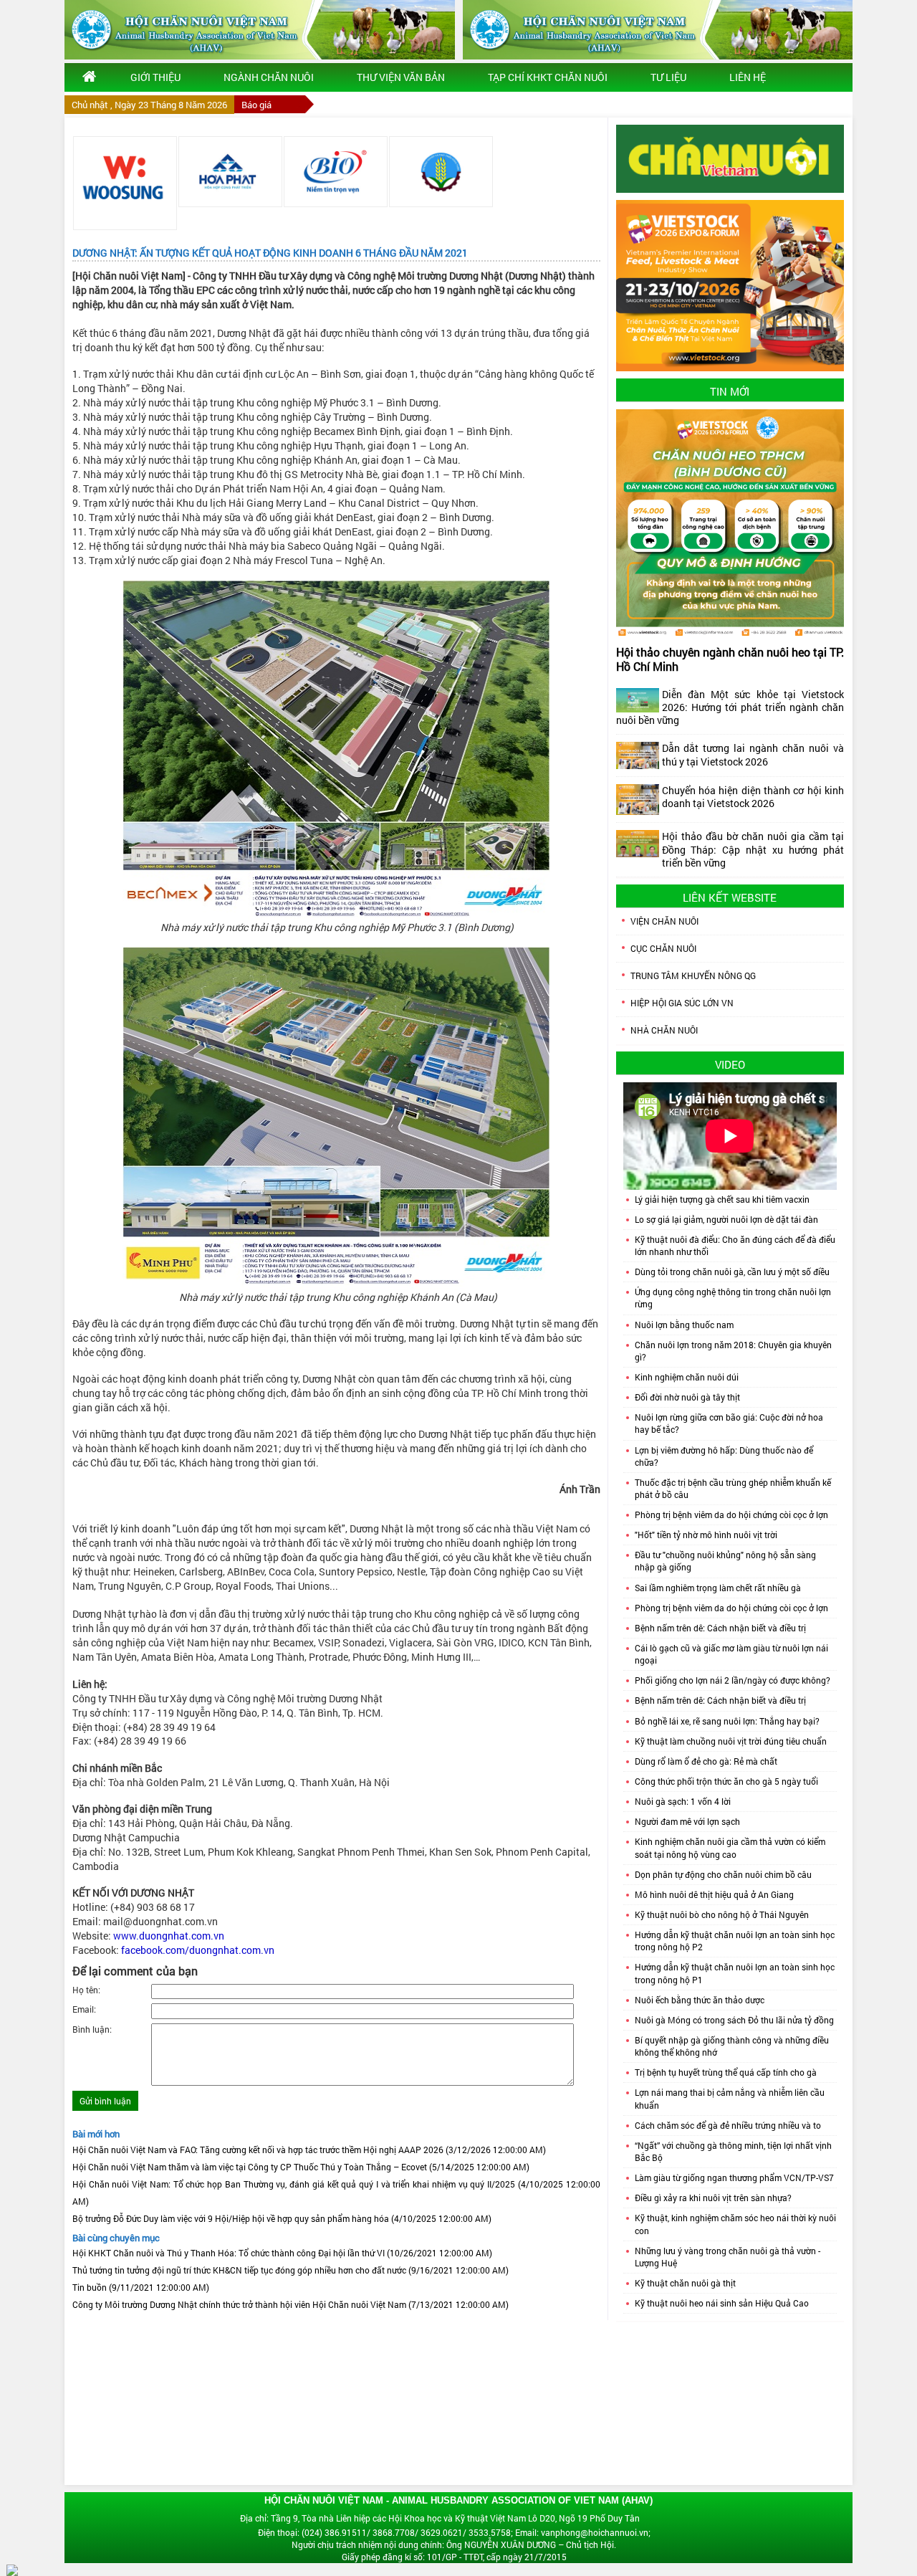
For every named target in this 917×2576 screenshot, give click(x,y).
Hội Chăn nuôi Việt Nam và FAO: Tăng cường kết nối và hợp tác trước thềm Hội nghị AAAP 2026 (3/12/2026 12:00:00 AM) (309, 2150)
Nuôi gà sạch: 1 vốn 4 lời (683, 1801)
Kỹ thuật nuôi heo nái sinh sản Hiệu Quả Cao (722, 2303)
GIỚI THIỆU (155, 77)
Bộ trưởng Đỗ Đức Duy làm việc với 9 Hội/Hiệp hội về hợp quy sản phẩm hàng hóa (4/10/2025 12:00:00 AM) (282, 2218)
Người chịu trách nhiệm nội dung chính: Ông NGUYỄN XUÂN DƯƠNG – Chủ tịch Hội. (454, 2544)
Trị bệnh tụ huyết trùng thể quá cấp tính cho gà (726, 2072)
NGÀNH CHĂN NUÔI (269, 77)
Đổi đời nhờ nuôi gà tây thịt (687, 1397)
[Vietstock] (730, 285)
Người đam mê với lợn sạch (687, 1821)
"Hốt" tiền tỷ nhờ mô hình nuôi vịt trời (706, 1535)
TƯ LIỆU (668, 77)
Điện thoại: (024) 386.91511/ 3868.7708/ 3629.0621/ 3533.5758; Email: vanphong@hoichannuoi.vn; (454, 2532)
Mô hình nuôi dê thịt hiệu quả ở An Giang (714, 1894)
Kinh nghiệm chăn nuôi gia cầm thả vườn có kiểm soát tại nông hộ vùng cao (730, 1847)
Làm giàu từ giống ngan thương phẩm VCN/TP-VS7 (734, 2177)
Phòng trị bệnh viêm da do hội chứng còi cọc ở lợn (731, 1514)
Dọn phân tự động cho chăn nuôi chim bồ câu (723, 1874)
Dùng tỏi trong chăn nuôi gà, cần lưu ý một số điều (732, 1272)
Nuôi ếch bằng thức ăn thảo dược (700, 2000)
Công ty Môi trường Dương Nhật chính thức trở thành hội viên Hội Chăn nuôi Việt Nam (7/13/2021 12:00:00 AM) (291, 2304)
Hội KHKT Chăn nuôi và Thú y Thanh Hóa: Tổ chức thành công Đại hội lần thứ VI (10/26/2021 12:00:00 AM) (282, 2253)
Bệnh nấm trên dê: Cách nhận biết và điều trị (720, 1628)
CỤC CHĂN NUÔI (663, 948)
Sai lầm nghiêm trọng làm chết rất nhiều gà (718, 1588)
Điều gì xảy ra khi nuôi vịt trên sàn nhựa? (713, 2198)
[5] (336, 172)
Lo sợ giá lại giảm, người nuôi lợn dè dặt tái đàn (726, 1219)
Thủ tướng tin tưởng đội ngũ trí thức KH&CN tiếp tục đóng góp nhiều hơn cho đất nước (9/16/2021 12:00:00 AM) (291, 2270)
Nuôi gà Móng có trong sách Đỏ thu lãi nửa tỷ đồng (734, 2020)
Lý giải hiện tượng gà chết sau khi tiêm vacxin (722, 1199)
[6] (441, 172)
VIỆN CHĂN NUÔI (664, 921)
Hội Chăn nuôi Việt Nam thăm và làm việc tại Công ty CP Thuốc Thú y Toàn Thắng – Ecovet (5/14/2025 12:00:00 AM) (301, 2167)
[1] (125, 183)
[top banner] (260, 30)
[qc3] (730, 158)
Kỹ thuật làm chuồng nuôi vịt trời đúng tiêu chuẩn (731, 1741)
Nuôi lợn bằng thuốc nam (684, 1325)
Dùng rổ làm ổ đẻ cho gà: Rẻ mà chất (706, 1761)
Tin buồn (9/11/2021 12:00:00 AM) (141, 2287)
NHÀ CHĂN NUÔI (664, 1030)
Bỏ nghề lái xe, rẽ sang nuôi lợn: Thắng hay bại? (727, 1721)
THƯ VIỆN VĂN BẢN (401, 77)
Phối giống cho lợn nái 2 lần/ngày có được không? (733, 1680)
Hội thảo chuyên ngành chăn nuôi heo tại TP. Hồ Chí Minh (730, 659)
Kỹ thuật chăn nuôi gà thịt (685, 2283)
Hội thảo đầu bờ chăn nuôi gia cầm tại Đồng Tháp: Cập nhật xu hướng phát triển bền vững (753, 849)
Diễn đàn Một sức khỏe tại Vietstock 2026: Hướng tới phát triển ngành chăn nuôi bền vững (730, 707)
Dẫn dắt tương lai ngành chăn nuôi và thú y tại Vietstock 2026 (753, 754)
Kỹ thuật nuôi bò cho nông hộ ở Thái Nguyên (722, 1914)
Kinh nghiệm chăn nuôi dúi (687, 1377)
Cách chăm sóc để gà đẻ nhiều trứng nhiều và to (728, 2125)
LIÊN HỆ (748, 77)
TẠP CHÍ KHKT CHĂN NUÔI (548, 77)
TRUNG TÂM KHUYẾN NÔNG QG (693, 975)
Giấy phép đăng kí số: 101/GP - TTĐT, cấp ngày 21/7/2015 (454, 2557)
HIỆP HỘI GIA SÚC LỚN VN (682, 1003)
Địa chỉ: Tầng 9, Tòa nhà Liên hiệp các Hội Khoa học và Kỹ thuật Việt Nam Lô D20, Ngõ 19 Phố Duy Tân (440, 2518)
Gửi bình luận (105, 2101)
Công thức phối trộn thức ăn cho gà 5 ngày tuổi (726, 1781)
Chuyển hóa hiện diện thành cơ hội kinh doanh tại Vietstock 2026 (753, 797)
